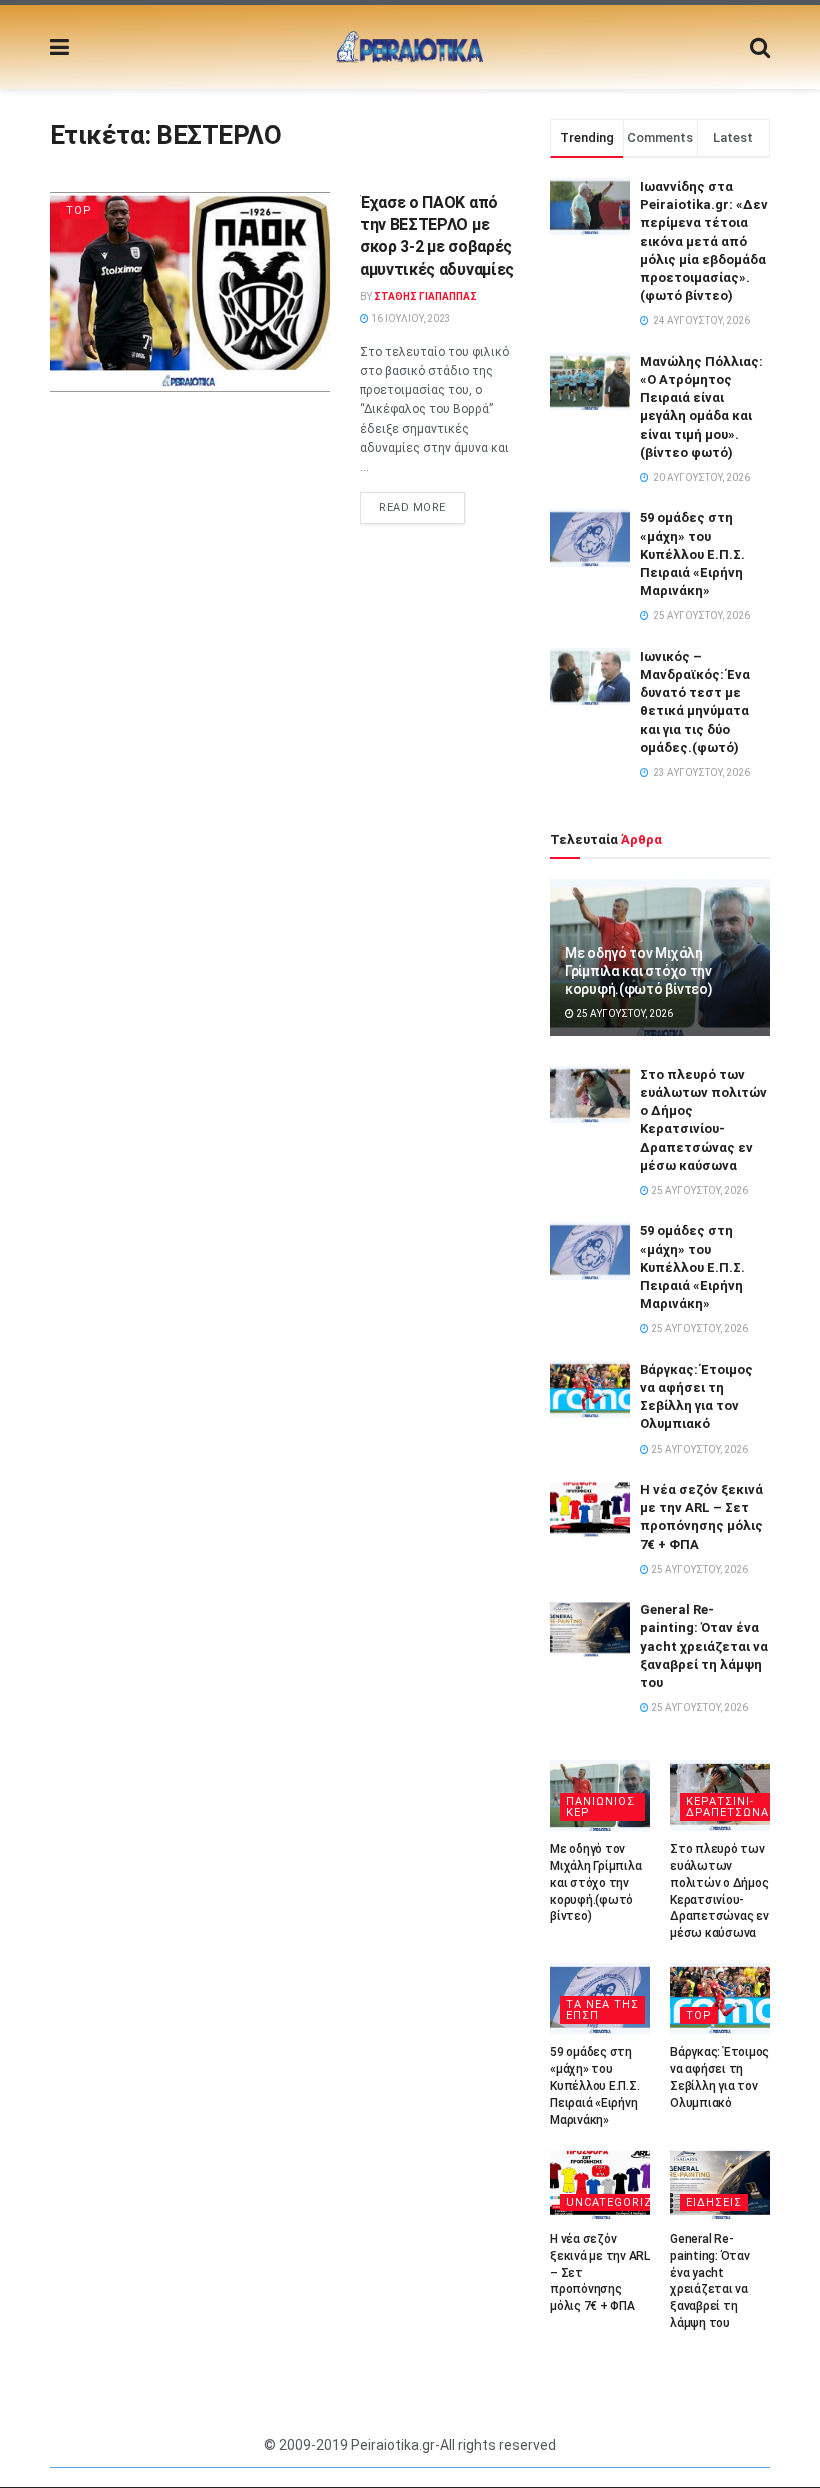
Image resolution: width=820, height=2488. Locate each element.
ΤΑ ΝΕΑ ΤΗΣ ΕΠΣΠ (602, 2010)
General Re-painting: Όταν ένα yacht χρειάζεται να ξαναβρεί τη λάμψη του (704, 1646)
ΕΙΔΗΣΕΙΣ (714, 2202)
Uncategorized (617, 2202)
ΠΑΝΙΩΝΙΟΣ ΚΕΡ (600, 1807)
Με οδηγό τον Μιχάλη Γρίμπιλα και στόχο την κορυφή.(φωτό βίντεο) (638, 971)
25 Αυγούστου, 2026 (623, 1013)
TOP (79, 210)
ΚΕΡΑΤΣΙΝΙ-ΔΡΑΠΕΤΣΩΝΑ (727, 1807)
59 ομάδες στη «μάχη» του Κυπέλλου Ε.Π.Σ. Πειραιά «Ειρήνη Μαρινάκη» (692, 554)
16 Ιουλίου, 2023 (410, 318)
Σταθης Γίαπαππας (425, 296)
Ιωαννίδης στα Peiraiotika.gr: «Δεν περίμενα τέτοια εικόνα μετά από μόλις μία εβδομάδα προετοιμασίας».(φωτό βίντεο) (704, 241)
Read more (412, 507)
